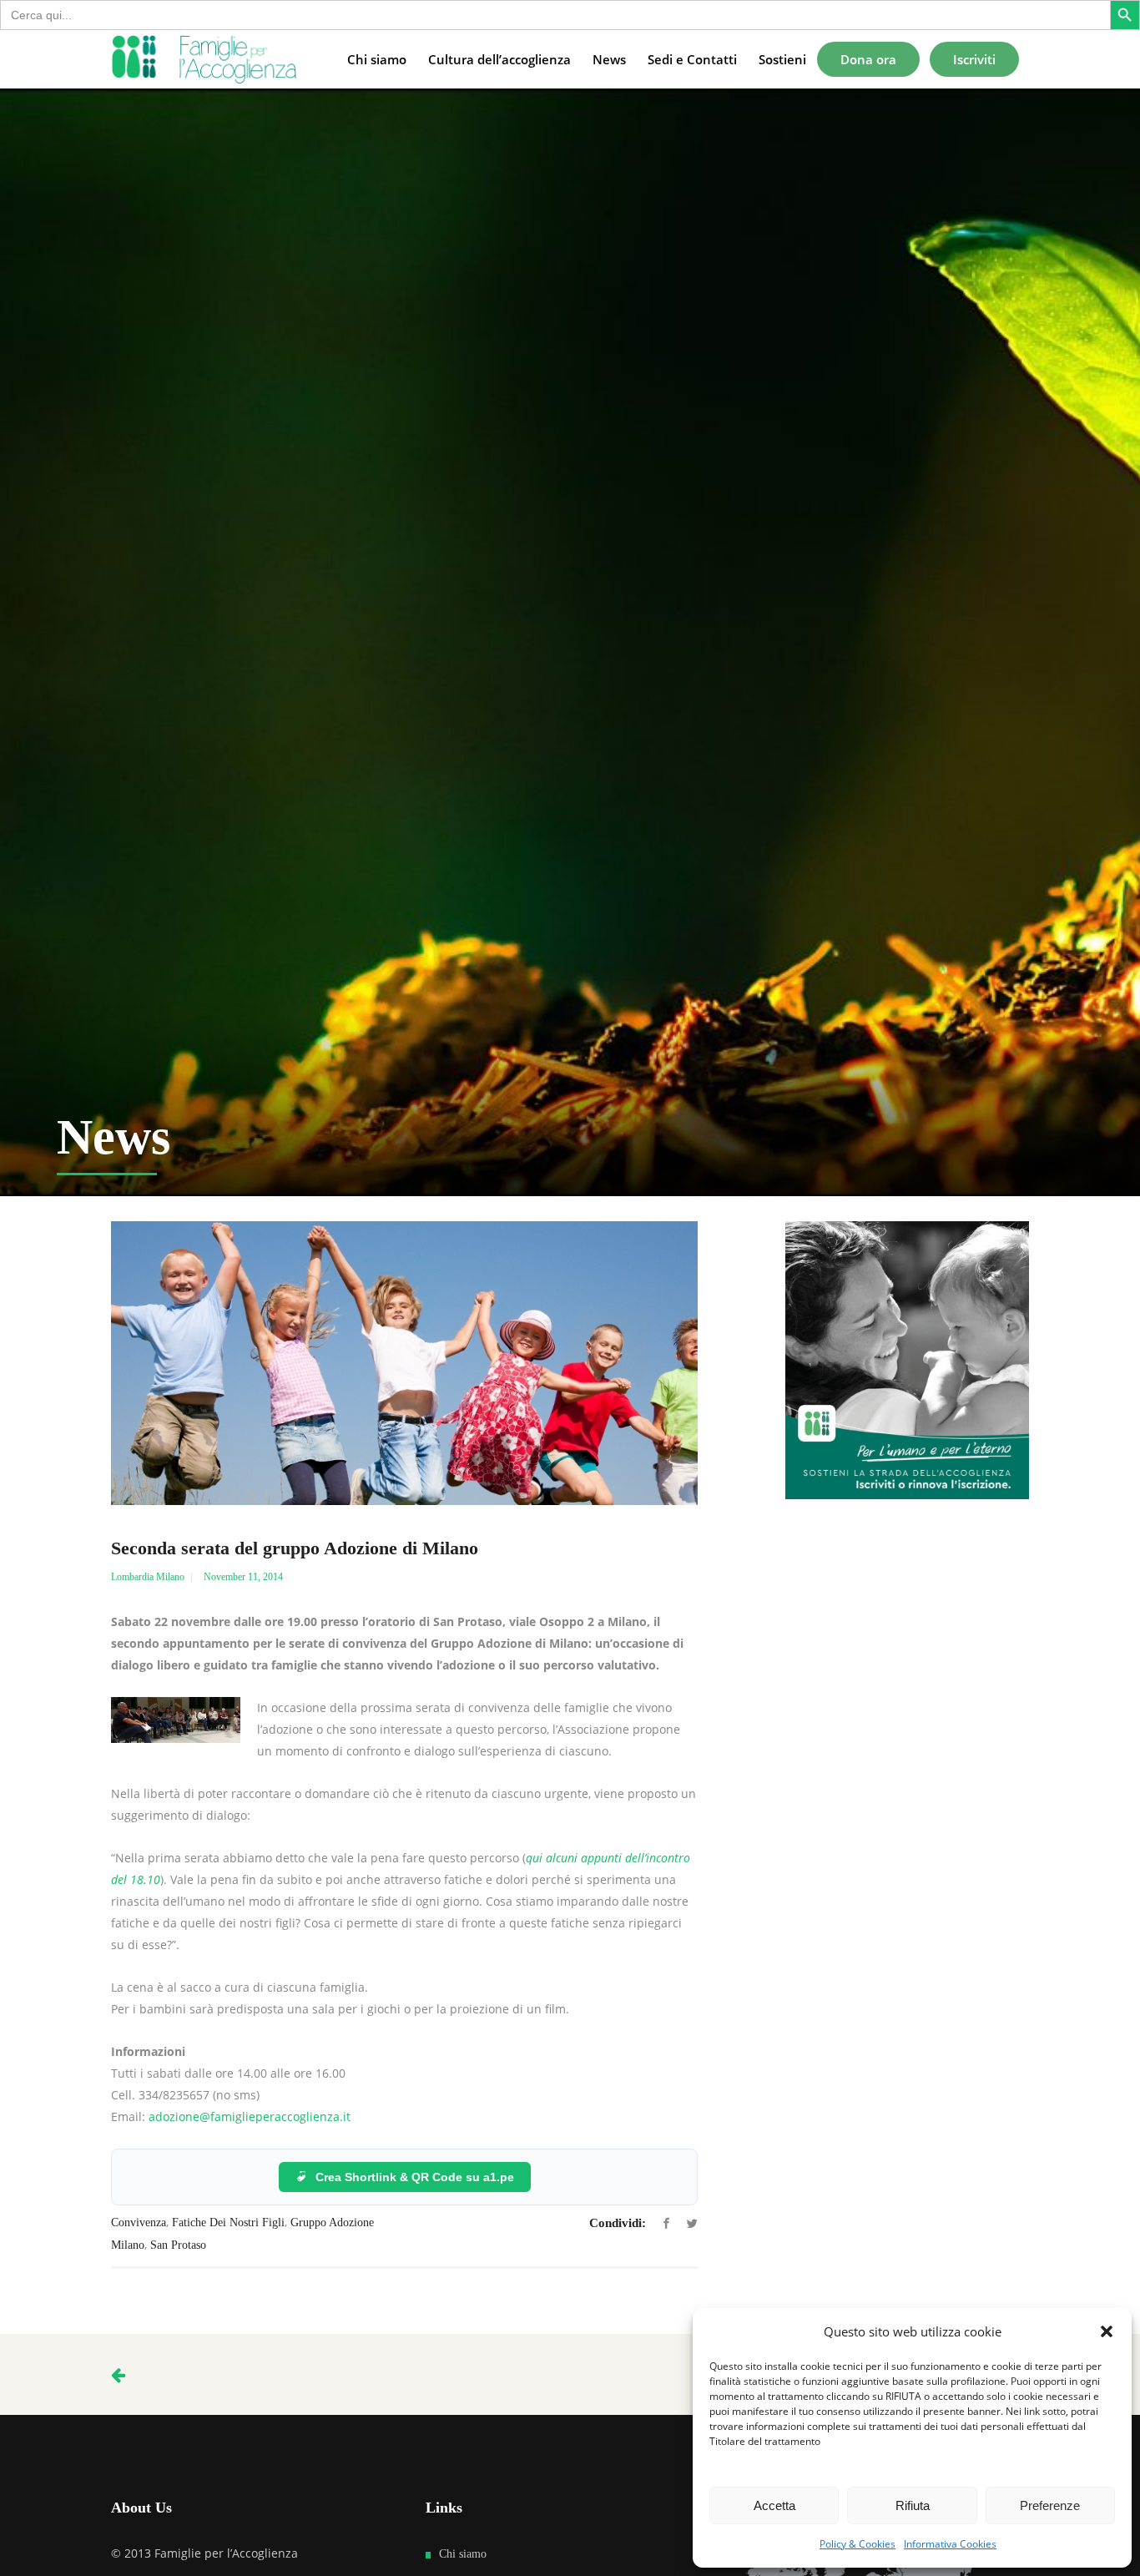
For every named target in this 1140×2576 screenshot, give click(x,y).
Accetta (774, 2505)
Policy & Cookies (858, 2544)
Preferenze (1050, 2505)
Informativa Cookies (950, 2544)
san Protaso (178, 2245)
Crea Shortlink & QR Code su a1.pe (415, 2177)
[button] (1107, 2331)
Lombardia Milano (148, 1577)
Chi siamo (463, 2554)
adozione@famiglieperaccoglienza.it (250, 2116)
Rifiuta (913, 2505)
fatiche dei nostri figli (228, 2222)
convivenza (139, 2222)
